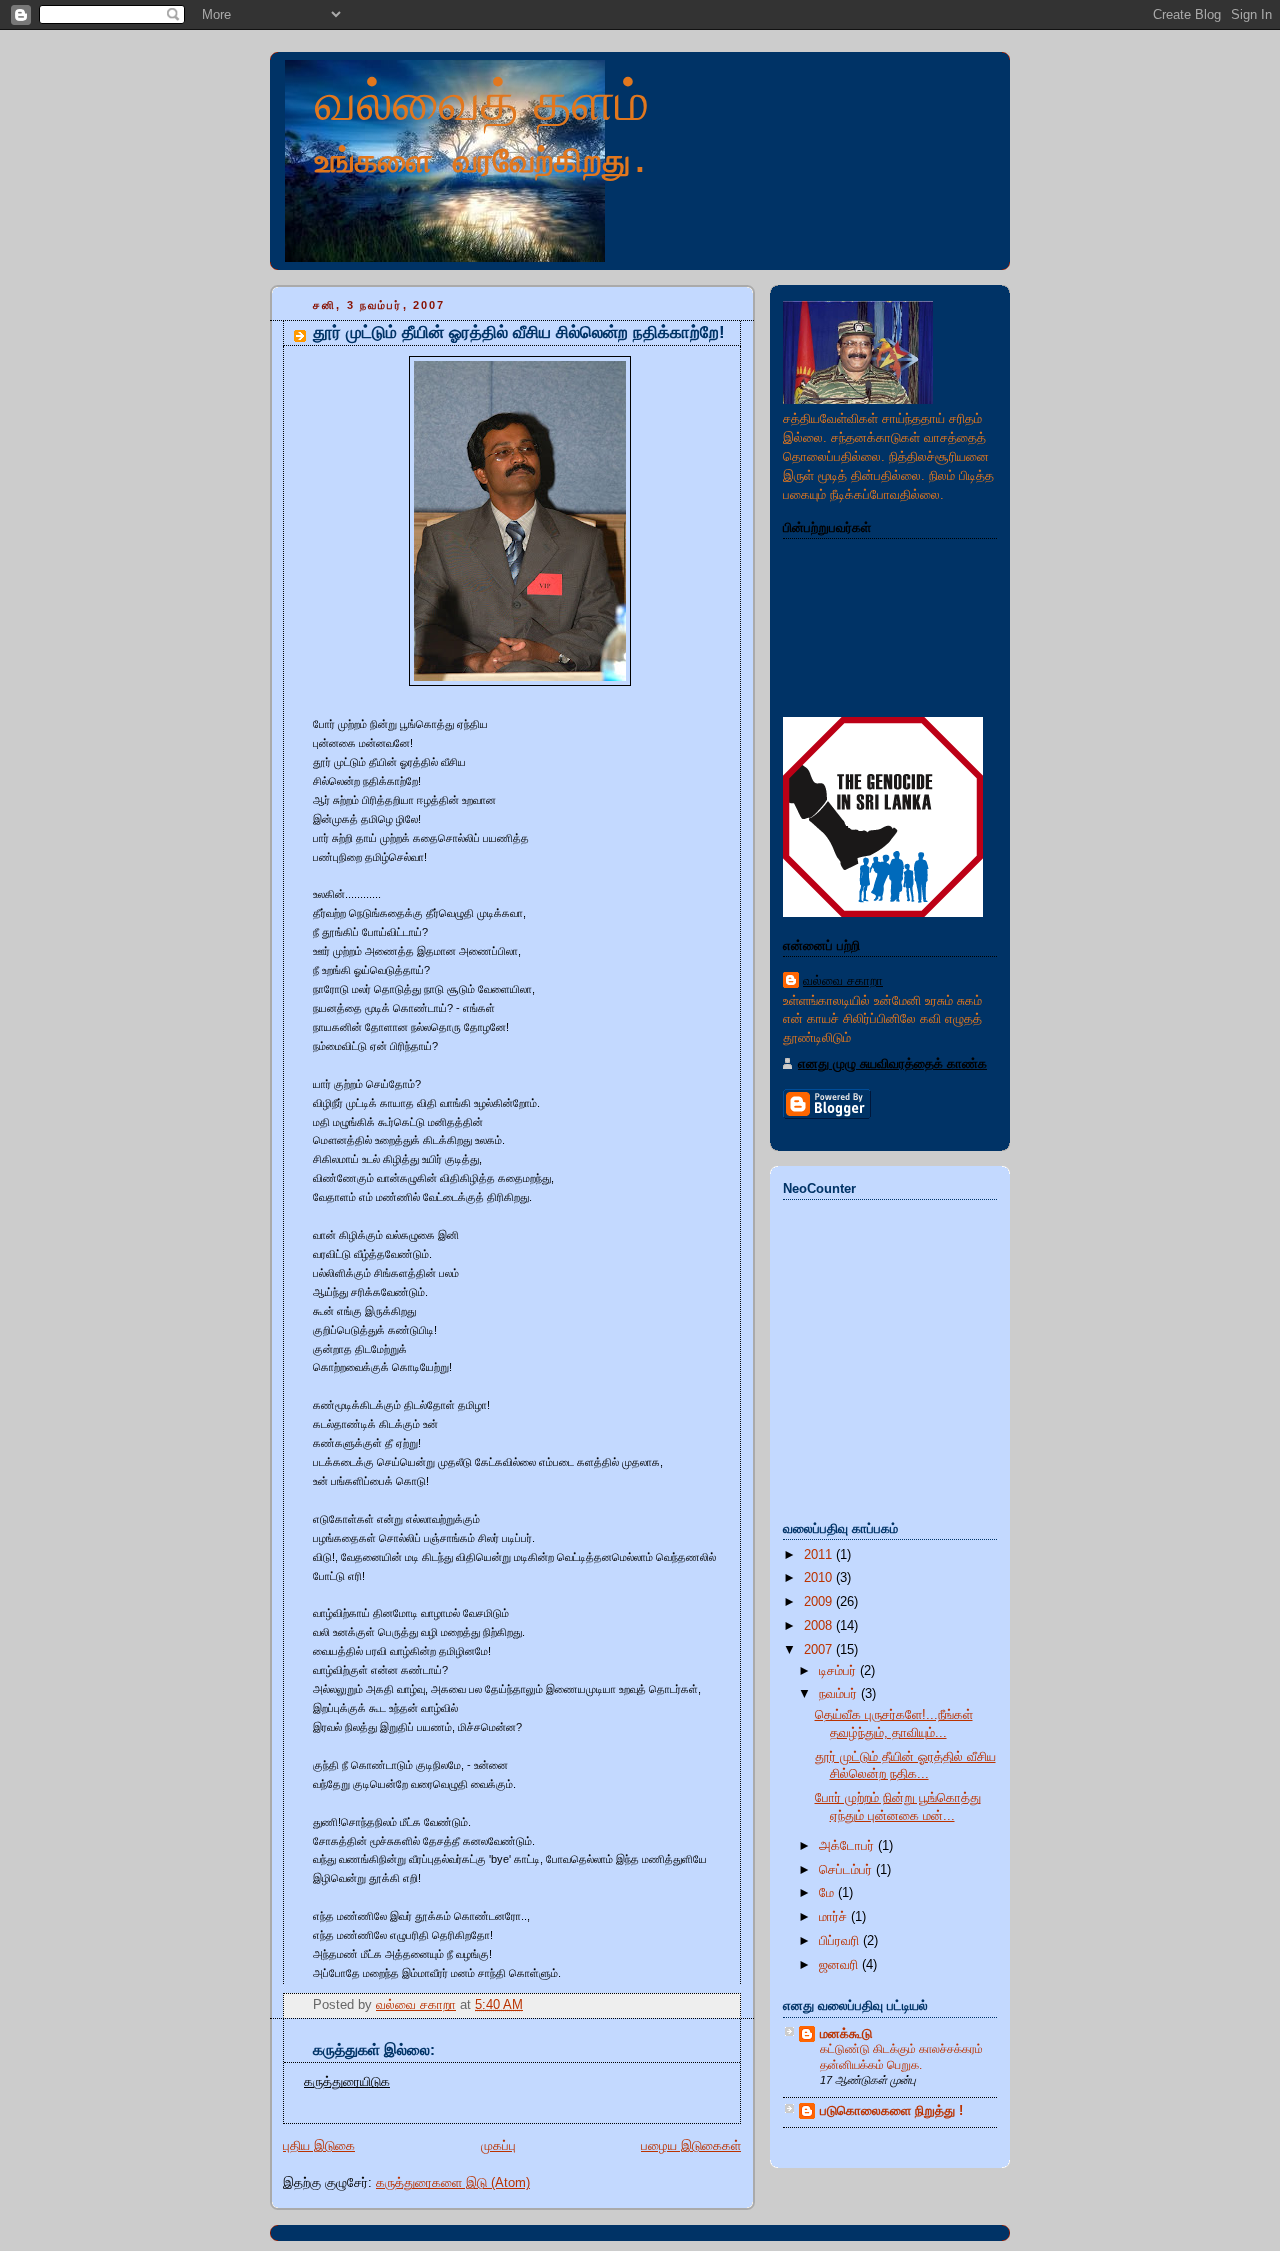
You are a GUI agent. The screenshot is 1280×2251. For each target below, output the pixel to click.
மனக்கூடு (846, 2034)
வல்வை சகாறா (843, 981)
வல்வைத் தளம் (482, 101)
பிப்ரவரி (841, 1941)
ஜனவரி (840, 1965)
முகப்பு (498, 2146)
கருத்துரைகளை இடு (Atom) (453, 2183)
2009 (820, 1602)
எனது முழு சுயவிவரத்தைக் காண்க (892, 1064)
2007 (820, 1650)
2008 (820, 1626)
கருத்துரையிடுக (347, 2082)
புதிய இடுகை (319, 2146)
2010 (820, 1578)
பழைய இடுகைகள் (691, 2146)
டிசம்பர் (839, 1671)
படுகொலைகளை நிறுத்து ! (891, 2111)
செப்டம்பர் (847, 1870)
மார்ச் (835, 1917)
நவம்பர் (840, 1694)
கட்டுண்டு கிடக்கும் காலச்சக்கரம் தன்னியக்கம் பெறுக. (901, 2057)
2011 (820, 1555)
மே (828, 1893)
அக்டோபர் (848, 1846)
